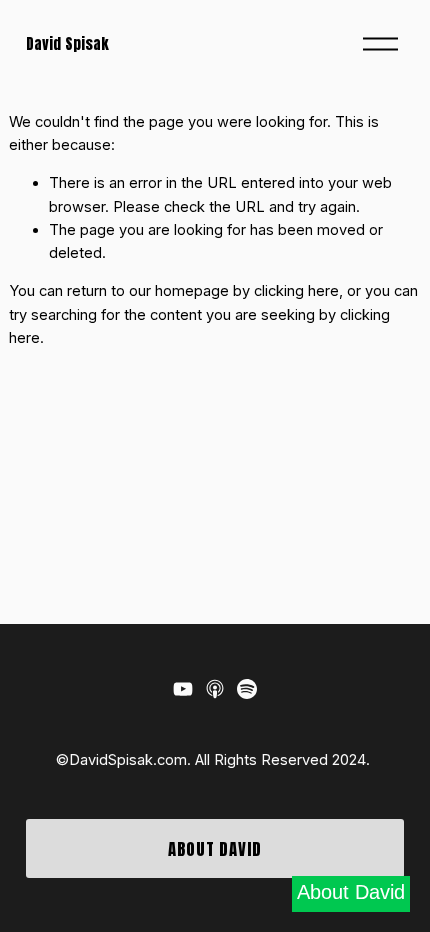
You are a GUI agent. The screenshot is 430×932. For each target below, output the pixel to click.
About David (214, 848)
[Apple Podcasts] (215, 689)
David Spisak (68, 44)
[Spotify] (247, 689)
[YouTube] (183, 689)
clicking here (296, 291)
